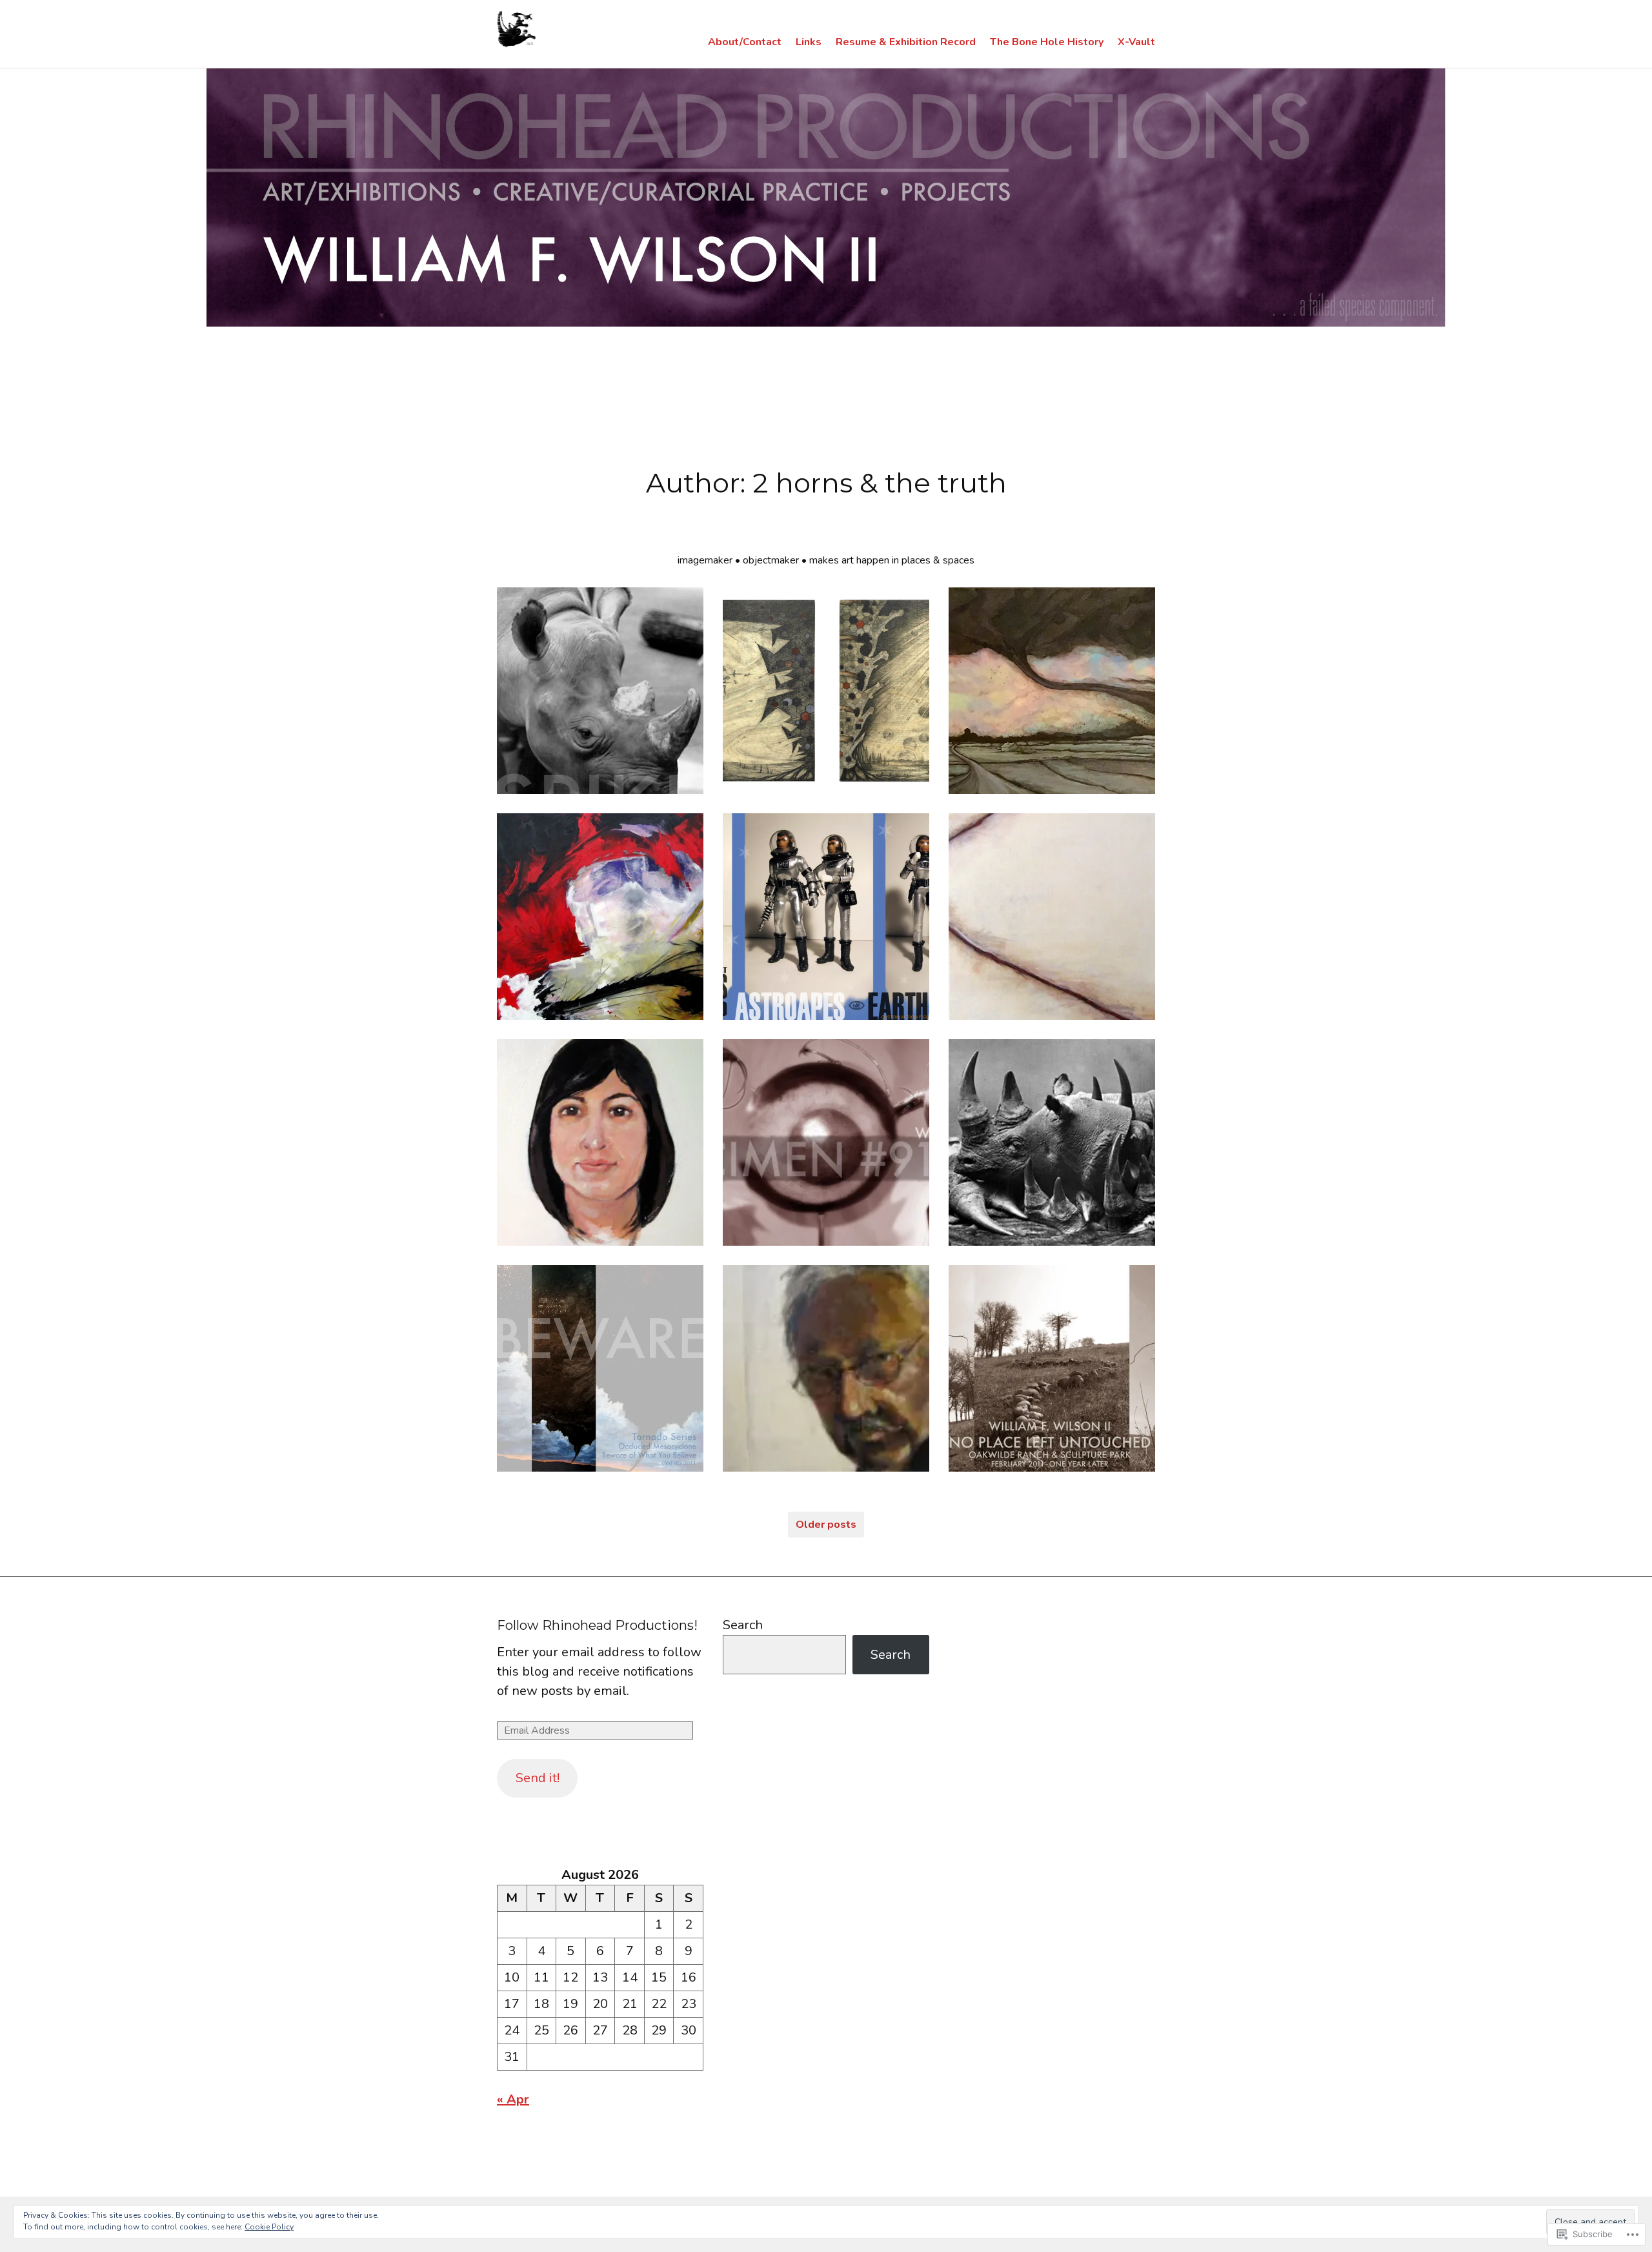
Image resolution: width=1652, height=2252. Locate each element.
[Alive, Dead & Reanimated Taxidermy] (826, 1142)
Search (743, 1625)
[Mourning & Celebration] (1052, 691)
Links (809, 42)
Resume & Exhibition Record (906, 42)
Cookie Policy (269, 2227)
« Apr (513, 2099)
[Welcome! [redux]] (600, 691)
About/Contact (745, 42)
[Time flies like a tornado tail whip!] (600, 917)
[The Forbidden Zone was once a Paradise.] (826, 917)
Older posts (826, 1525)
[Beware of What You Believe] (600, 1368)
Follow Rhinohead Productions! (597, 1625)
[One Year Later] (1052, 1368)
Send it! (538, 1778)
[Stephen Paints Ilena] (600, 1142)
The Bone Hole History (1047, 42)
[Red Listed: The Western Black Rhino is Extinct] (1052, 1142)
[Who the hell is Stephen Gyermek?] (826, 1368)
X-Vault (1136, 42)
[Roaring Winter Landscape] (1052, 917)
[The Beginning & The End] (826, 691)
